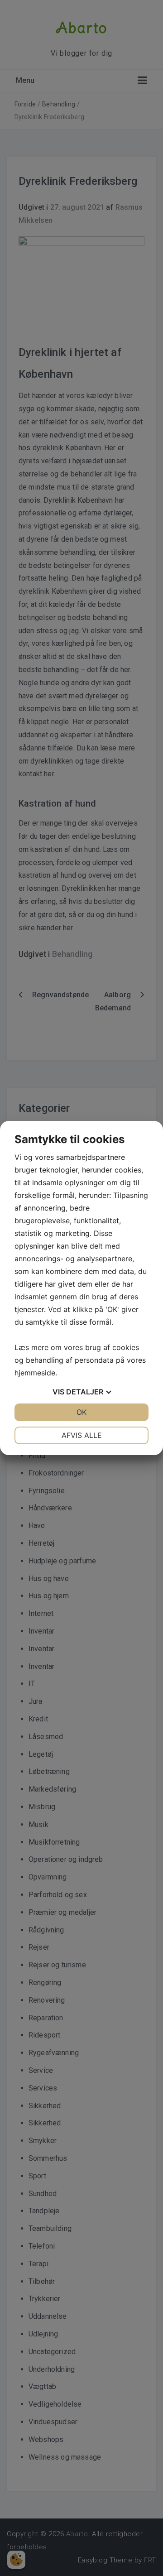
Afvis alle (82, 1435)
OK (81, 1412)
